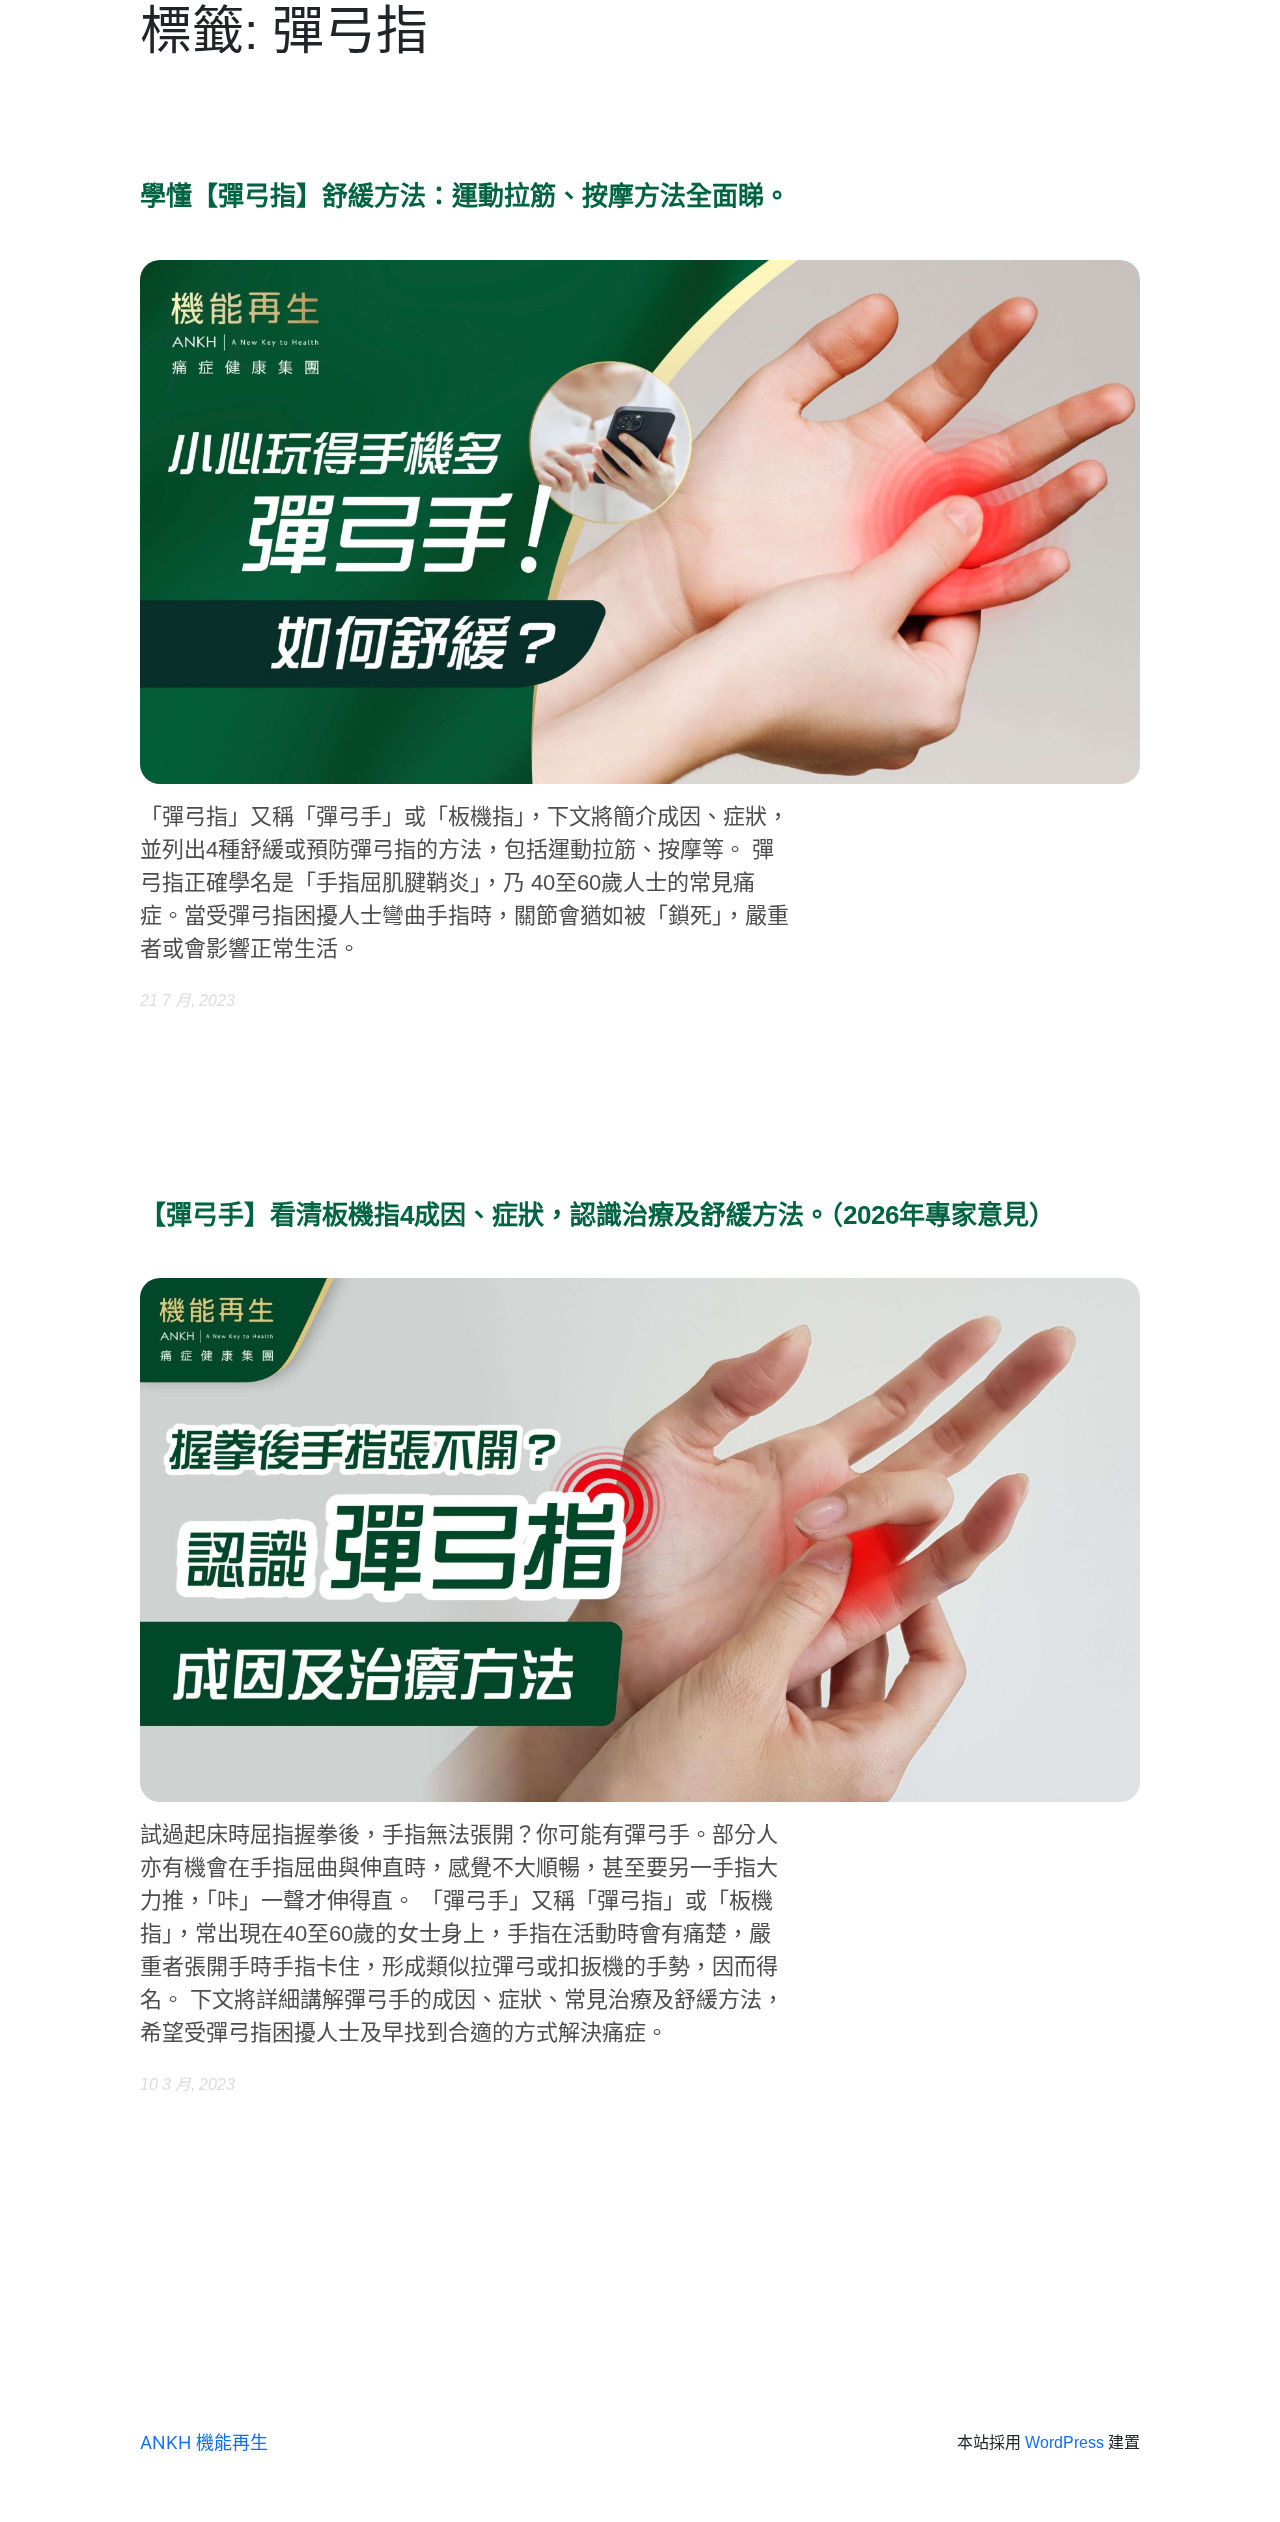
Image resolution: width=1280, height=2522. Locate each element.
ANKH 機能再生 (204, 2442)
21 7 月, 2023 (187, 1000)
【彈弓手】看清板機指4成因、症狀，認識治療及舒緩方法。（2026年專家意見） (597, 1215)
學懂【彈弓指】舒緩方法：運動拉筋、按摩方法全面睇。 (465, 196)
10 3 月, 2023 (187, 2084)
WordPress (1064, 2442)
